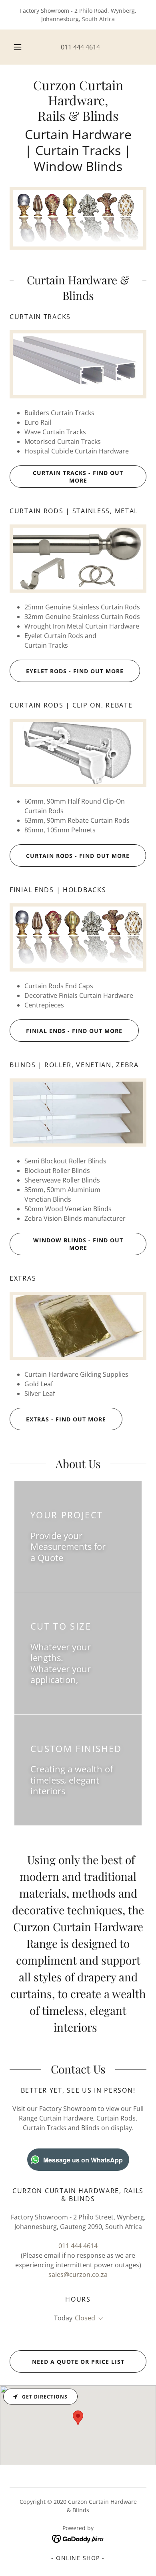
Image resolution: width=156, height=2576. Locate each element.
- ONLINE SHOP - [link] (78, 2558)
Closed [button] (85, 2318)
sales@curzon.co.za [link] (78, 2274)
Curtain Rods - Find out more (78, 856)
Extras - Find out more (66, 1419)
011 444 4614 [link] (80, 47)
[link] (78, 100)
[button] (18, 47)
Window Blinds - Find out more (78, 1244)
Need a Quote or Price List (78, 2362)
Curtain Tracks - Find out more (78, 477)
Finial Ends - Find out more (74, 1031)
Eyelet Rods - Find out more (75, 671)
